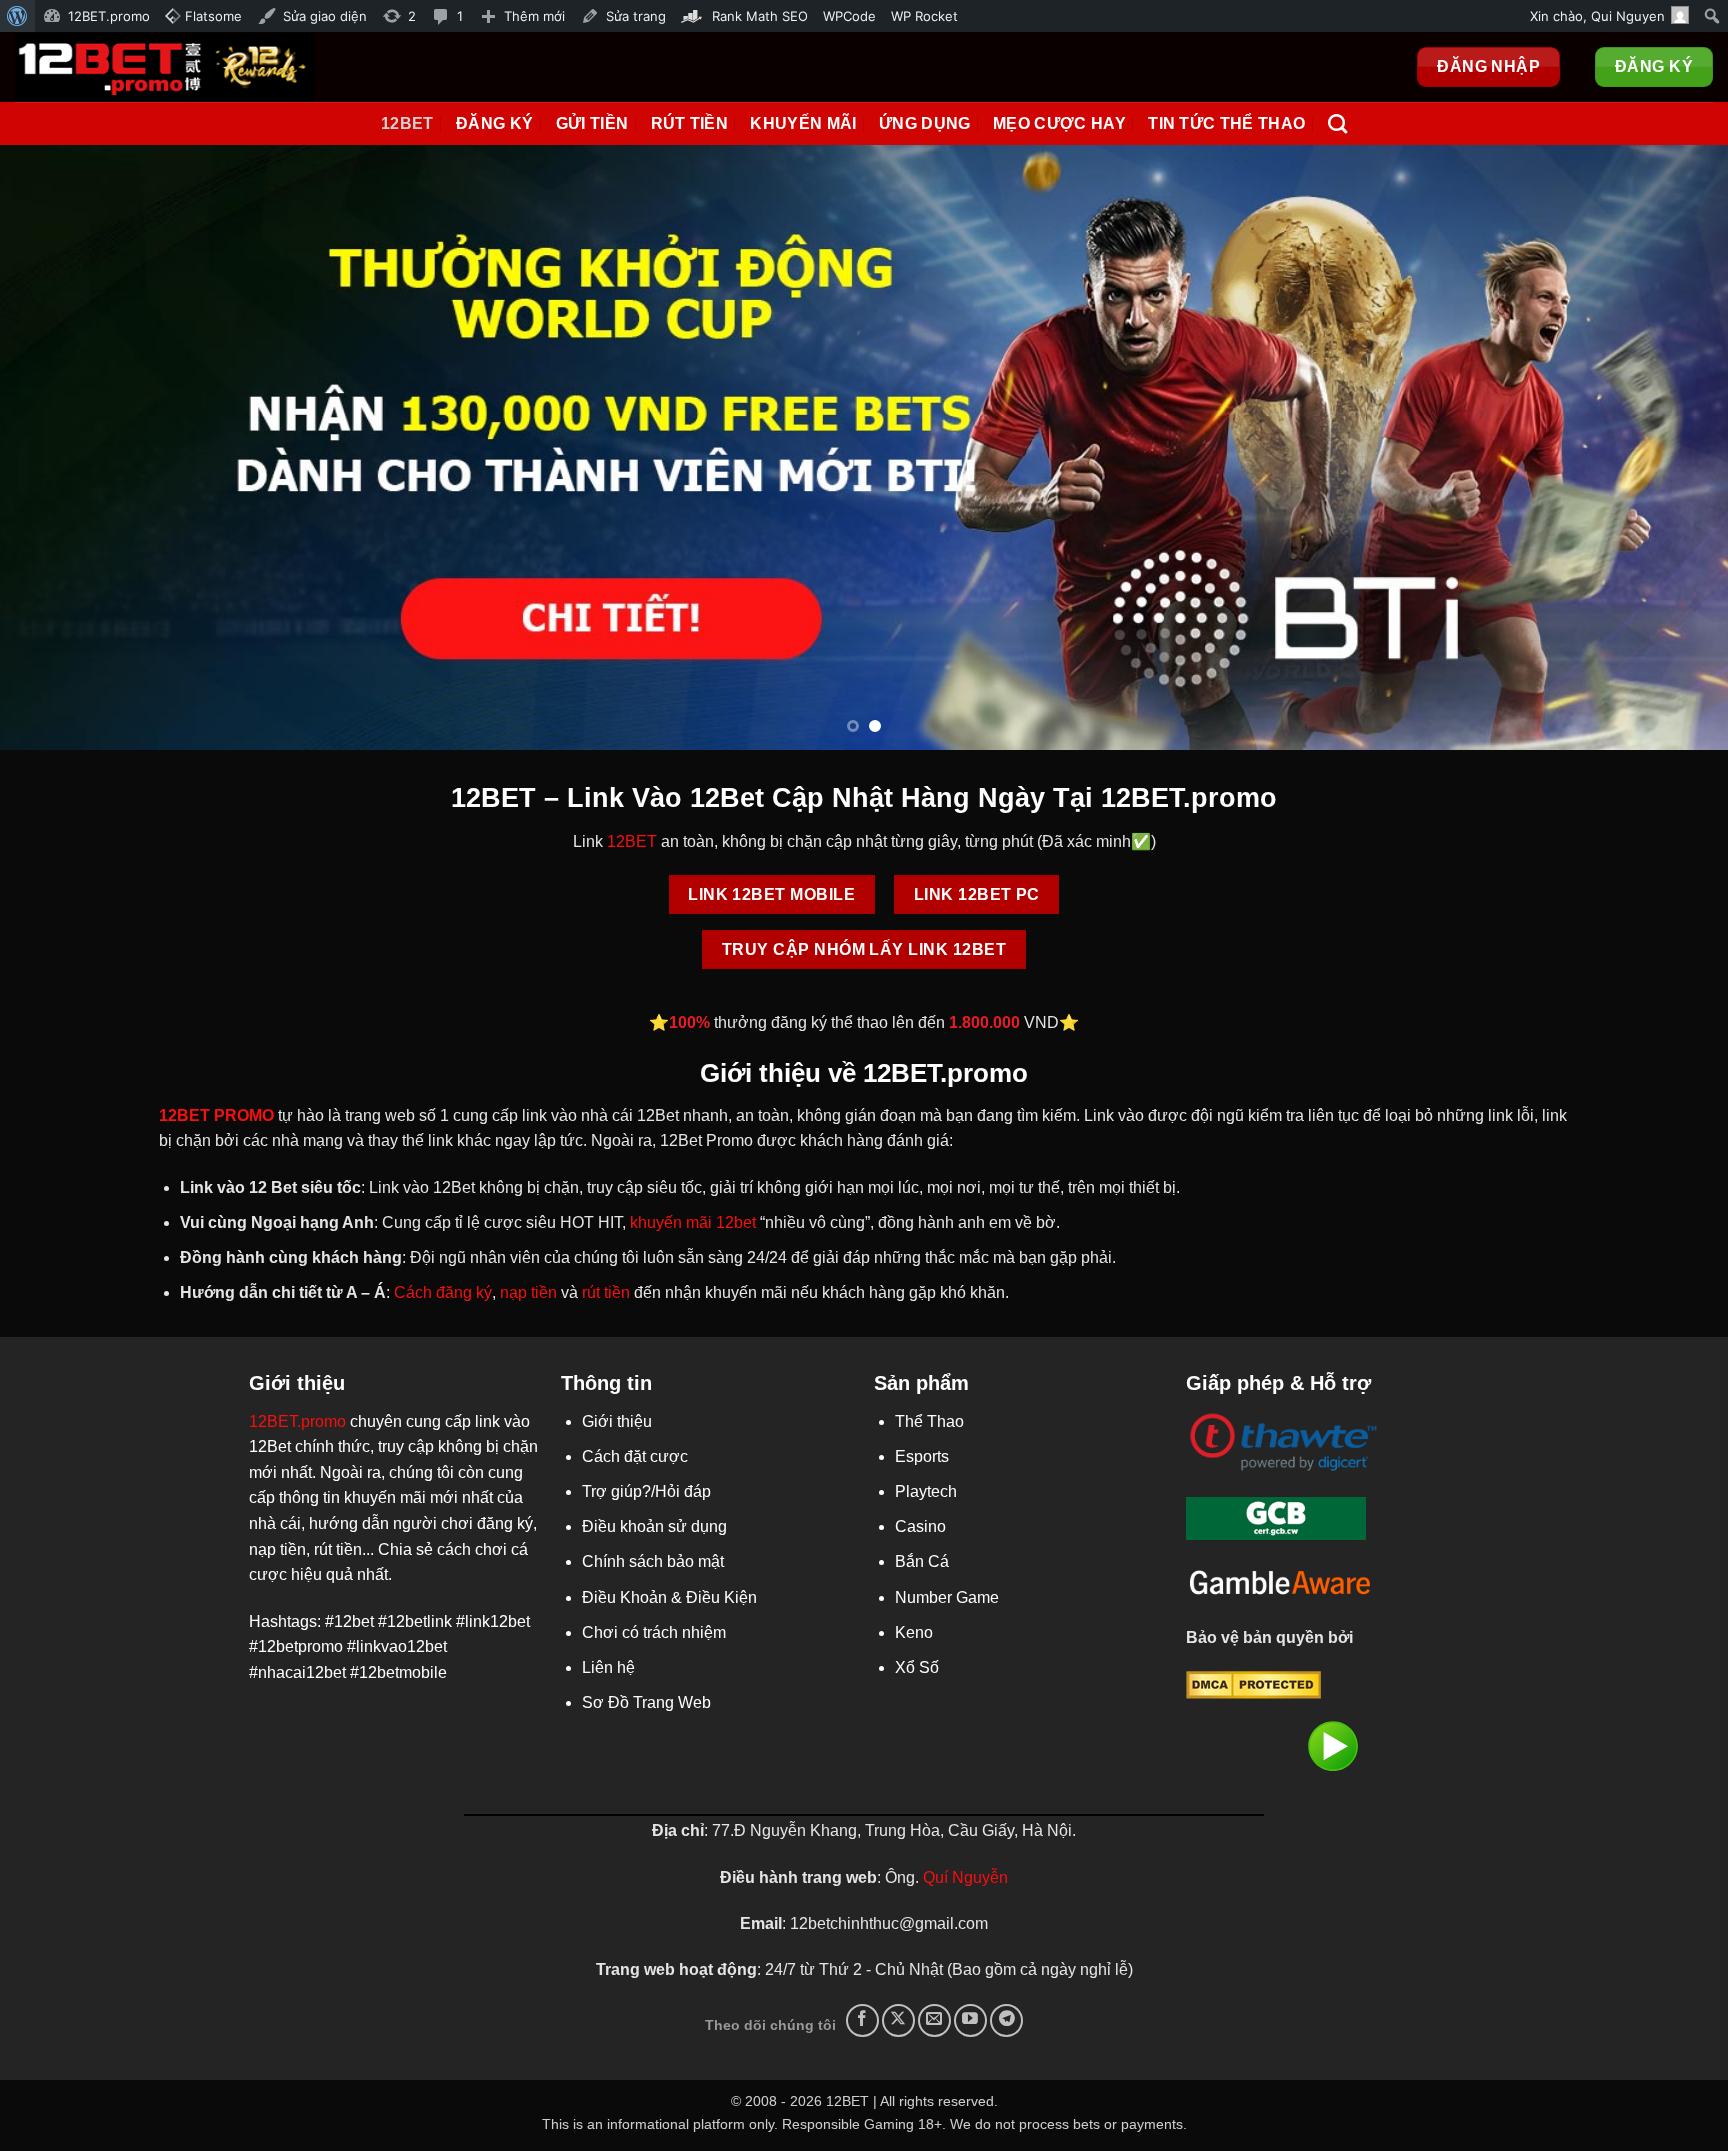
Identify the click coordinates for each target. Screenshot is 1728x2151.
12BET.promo (297, 1421)
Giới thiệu (617, 1421)
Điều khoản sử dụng (654, 1526)
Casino (920, 1526)
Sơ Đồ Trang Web (646, 1702)
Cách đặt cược (635, 1456)
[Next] (1668, 447)
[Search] (1337, 123)
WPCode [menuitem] (849, 16)
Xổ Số (917, 1667)
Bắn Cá (922, 1561)
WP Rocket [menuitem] (924, 16)
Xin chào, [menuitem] (1597, 16)
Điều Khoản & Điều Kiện (669, 1597)
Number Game (947, 1597)
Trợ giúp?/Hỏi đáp (646, 1491)
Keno (914, 1632)
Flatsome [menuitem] (211, 16)
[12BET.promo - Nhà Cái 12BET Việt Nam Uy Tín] (164, 67)
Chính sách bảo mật (653, 1561)
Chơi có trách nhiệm (654, 1632)
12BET (632, 841)
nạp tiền (528, 1292)
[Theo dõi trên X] (898, 2020)
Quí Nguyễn (965, 1877)
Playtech (926, 1491)
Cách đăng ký (443, 1292)
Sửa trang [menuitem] (636, 16)
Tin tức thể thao (1226, 123)
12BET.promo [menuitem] (109, 16)
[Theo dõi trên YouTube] (970, 2020)
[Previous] (60, 447)
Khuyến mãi (803, 123)
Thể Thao (929, 1421)
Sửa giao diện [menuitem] (325, 16)
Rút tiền (690, 123)
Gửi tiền (592, 123)
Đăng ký (494, 123)
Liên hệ (608, 1667)
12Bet (407, 123)
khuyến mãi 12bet (693, 1222)
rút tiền (606, 1292)
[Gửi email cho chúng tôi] (934, 2020)
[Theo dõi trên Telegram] (1006, 2020)
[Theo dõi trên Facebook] (862, 2020)
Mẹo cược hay (1059, 123)
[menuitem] (17, 16)
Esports (922, 1456)
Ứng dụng (925, 123)
